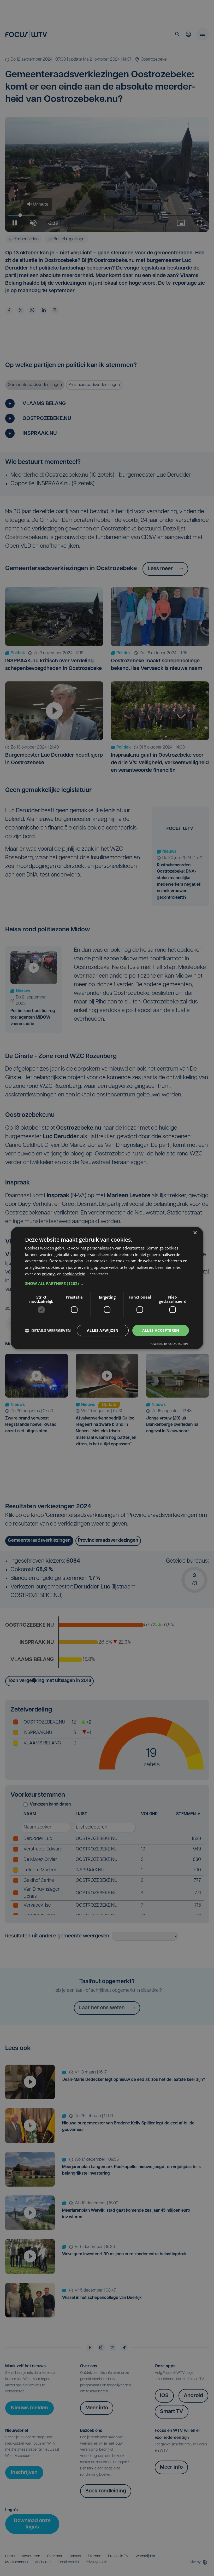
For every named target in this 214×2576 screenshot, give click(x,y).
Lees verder (98, 1274)
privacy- (49, 1274)
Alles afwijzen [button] (103, 1330)
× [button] (195, 1233)
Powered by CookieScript (169, 1344)
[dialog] (107, 1288)
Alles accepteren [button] (161, 1330)
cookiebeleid (74, 1274)
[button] (107, 1283)
